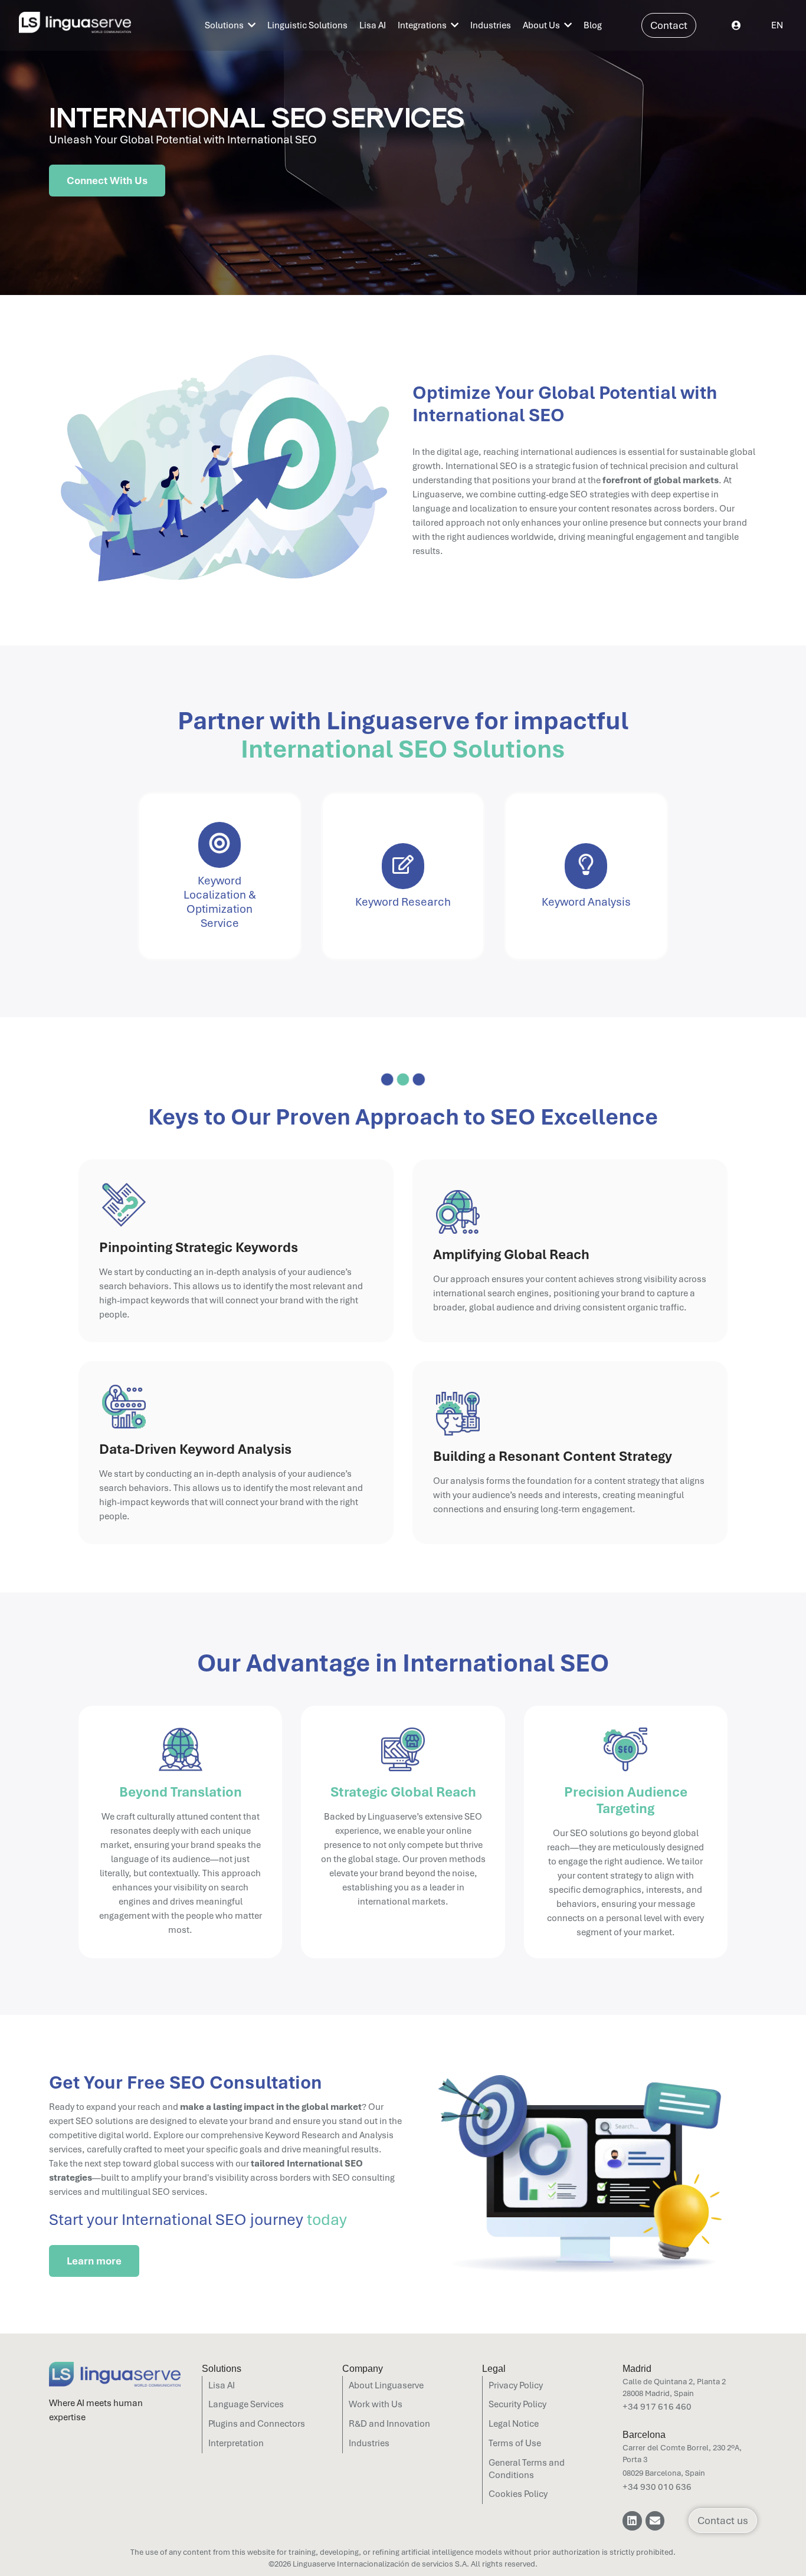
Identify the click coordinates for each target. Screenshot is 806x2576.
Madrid (637, 2369)
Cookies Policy (518, 2494)
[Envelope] (655, 2521)
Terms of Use (515, 2443)
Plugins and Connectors (257, 2424)
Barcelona (644, 2435)
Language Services (246, 2404)
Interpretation (236, 2443)
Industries (369, 2443)
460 (683, 2407)
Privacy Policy (516, 2385)
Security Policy (517, 2404)
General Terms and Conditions (527, 2469)
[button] (777, 25)
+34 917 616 (648, 2407)
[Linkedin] (632, 2521)
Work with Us (376, 2404)
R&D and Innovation (389, 2424)
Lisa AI (222, 2385)
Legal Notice (514, 2424)
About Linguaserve (386, 2385)
